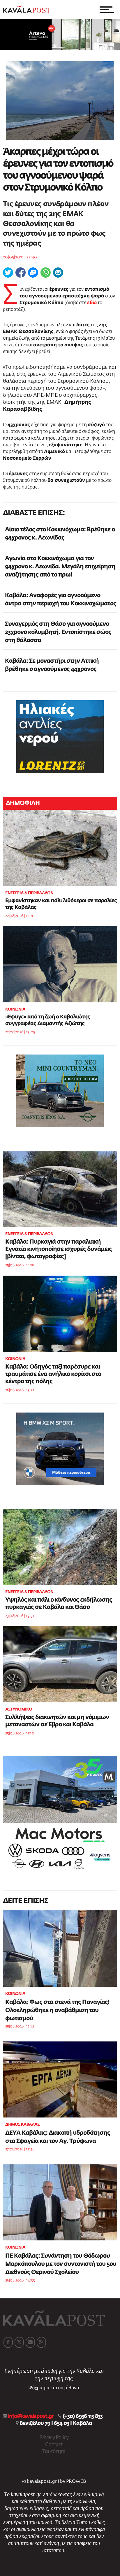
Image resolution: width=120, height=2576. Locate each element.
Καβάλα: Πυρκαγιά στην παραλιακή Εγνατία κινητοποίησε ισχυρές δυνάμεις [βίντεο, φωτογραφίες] (59, 1249)
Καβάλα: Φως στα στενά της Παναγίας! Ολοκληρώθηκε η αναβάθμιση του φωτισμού (57, 2010)
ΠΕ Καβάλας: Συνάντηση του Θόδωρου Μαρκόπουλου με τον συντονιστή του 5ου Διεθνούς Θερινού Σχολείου (61, 2264)
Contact (54, 2445)
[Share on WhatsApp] (46, 273)
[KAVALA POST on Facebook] (8, 2342)
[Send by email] (58, 273)
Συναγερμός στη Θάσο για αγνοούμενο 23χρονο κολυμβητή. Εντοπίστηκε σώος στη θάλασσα (58, 632)
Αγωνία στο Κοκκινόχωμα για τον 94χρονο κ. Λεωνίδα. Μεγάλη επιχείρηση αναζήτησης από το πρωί (60, 567)
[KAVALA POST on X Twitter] (19, 2342)
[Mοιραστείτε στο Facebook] (21, 273)
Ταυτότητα (54, 2452)
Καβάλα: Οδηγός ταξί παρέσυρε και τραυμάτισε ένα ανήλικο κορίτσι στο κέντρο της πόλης (53, 1374)
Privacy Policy (54, 2438)
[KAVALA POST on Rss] (41, 2342)
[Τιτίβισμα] (8, 273)
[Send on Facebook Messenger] (33, 273)
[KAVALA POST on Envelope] (30, 2342)
